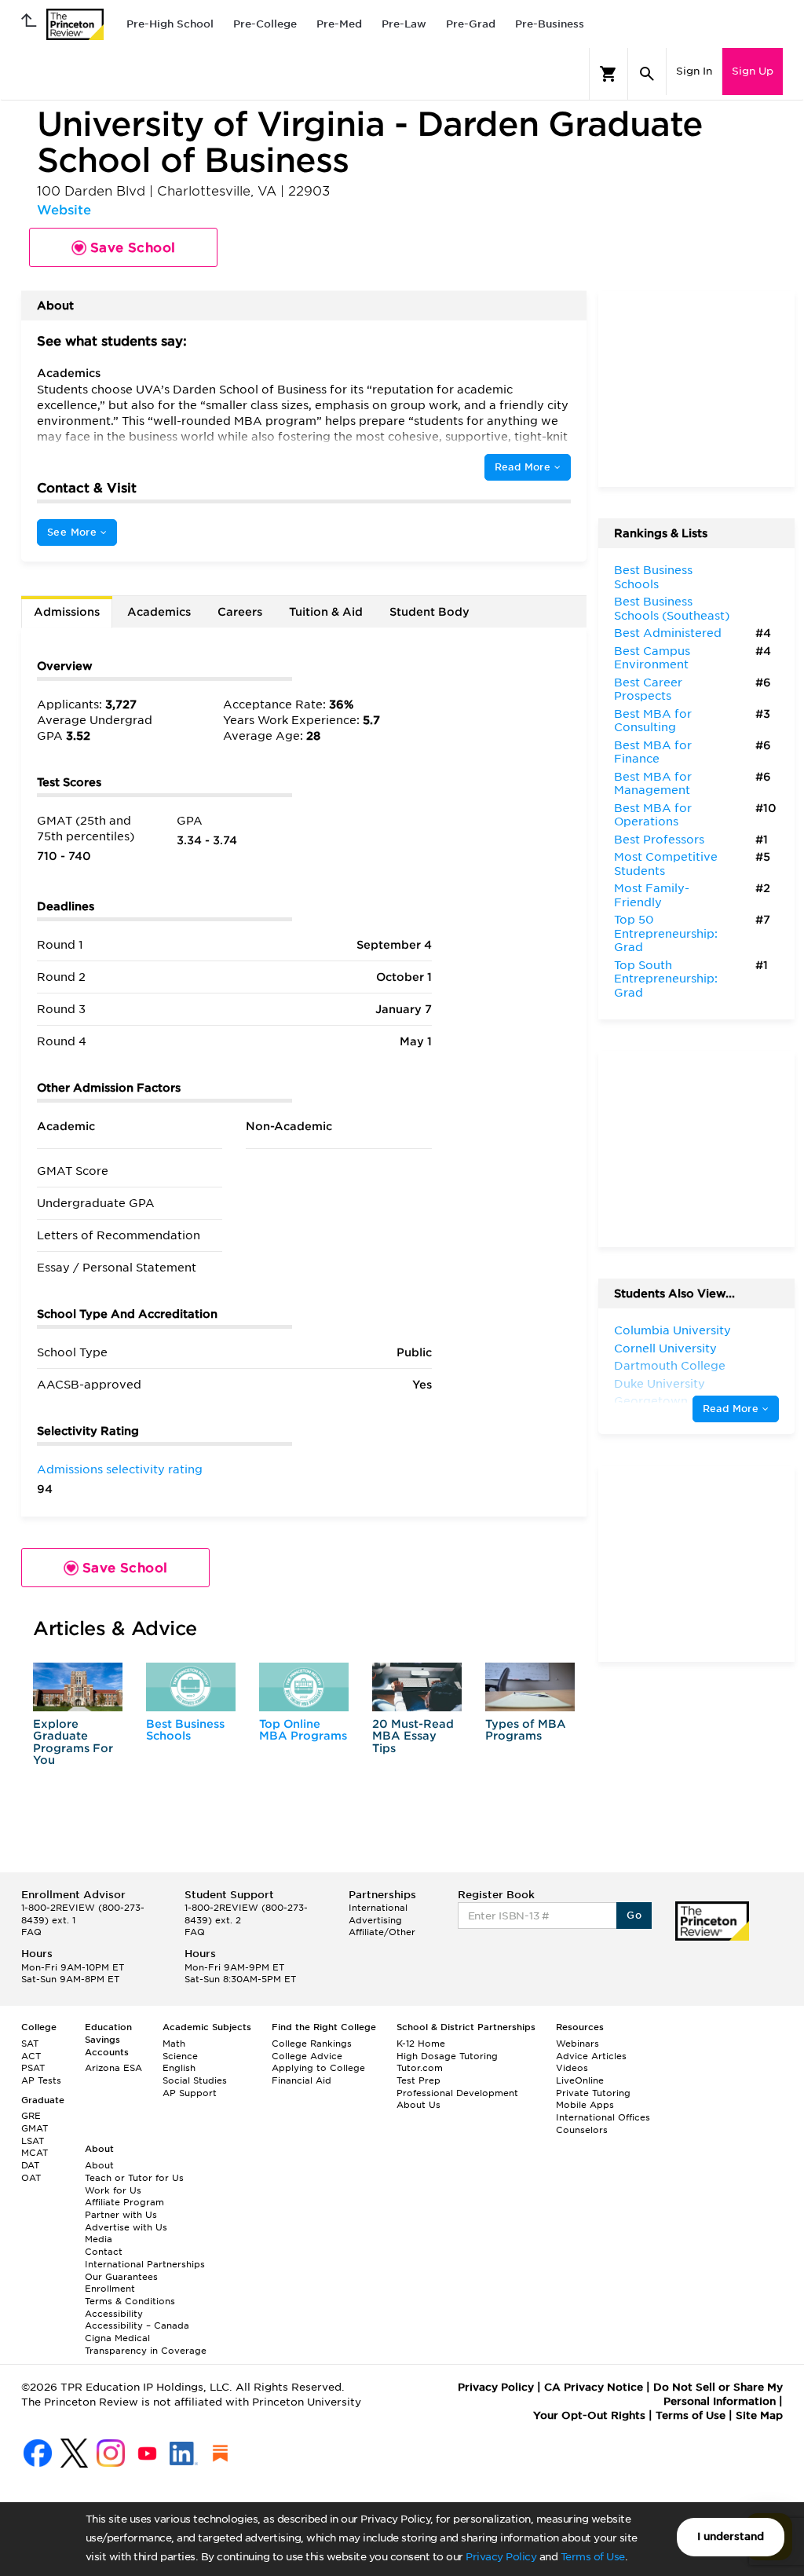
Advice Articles (591, 2056)
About (99, 2165)
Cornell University (665, 1348)
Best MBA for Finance (653, 752)
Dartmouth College (670, 1366)
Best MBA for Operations (653, 815)
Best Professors (659, 840)
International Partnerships (145, 2264)
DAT (30, 2165)
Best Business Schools (185, 1730)
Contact (104, 2252)
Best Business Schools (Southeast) (672, 609)
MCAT (35, 2153)
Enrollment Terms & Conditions (130, 2295)
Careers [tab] (240, 612)
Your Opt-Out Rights (589, 2415)
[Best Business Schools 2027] (191, 1687)
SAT (30, 2044)
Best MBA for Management (653, 784)
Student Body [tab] (429, 612)
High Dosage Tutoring (447, 2056)
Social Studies (195, 2080)
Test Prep (418, 2080)
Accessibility (114, 2314)
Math (174, 2044)
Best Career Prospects (648, 690)
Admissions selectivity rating (120, 1469)
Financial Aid (301, 2080)
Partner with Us (121, 2215)
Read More (524, 467)
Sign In (694, 71)
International (378, 1908)
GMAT (35, 2128)
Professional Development (457, 2093)
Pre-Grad (471, 24)
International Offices (603, 2117)
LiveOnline (580, 2080)
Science (180, 2056)
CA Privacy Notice (594, 2387)
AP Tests (41, 2080)
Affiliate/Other (382, 1932)
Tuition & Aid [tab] (326, 612)
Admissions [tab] (67, 612)
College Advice (307, 2056)
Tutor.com (420, 2068)
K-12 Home (421, 2044)
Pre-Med (339, 24)
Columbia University (672, 1330)
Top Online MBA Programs (303, 1730)
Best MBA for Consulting (653, 721)
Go (634, 1915)
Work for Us (113, 2190)
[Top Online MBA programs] (304, 1687)
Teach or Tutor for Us (134, 2178)
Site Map (759, 2415)
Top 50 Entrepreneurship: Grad (666, 933)
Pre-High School (170, 24)
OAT (31, 2178)
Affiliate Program (124, 2202)
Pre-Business (550, 24)
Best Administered (668, 633)
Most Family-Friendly (652, 895)
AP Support (190, 2093)
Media (99, 2239)
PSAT (33, 2068)
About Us (418, 2105)
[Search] (647, 74)
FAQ (31, 1932)
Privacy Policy (501, 2557)
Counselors (582, 2130)
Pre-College (265, 24)
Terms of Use (593, 2557)
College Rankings (312, 2044)
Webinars (577, 2044)
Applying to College (318, 2068)
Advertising (375, 1920)
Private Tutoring (593, 2093)
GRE (31, 2116)
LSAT (33, 2141)
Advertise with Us (126, 2227)
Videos (572, 2068)
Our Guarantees (121, 2277)
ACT (31, 2056)
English (179, 2068)
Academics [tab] (159, 612)
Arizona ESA (113, 2068)
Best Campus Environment (652, 658)
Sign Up (753, 71)
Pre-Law (404, 24)
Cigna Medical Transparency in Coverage (146, 2344)
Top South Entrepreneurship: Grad (666, 979)
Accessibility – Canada (137, 2325)
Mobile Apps (585, 2105)
